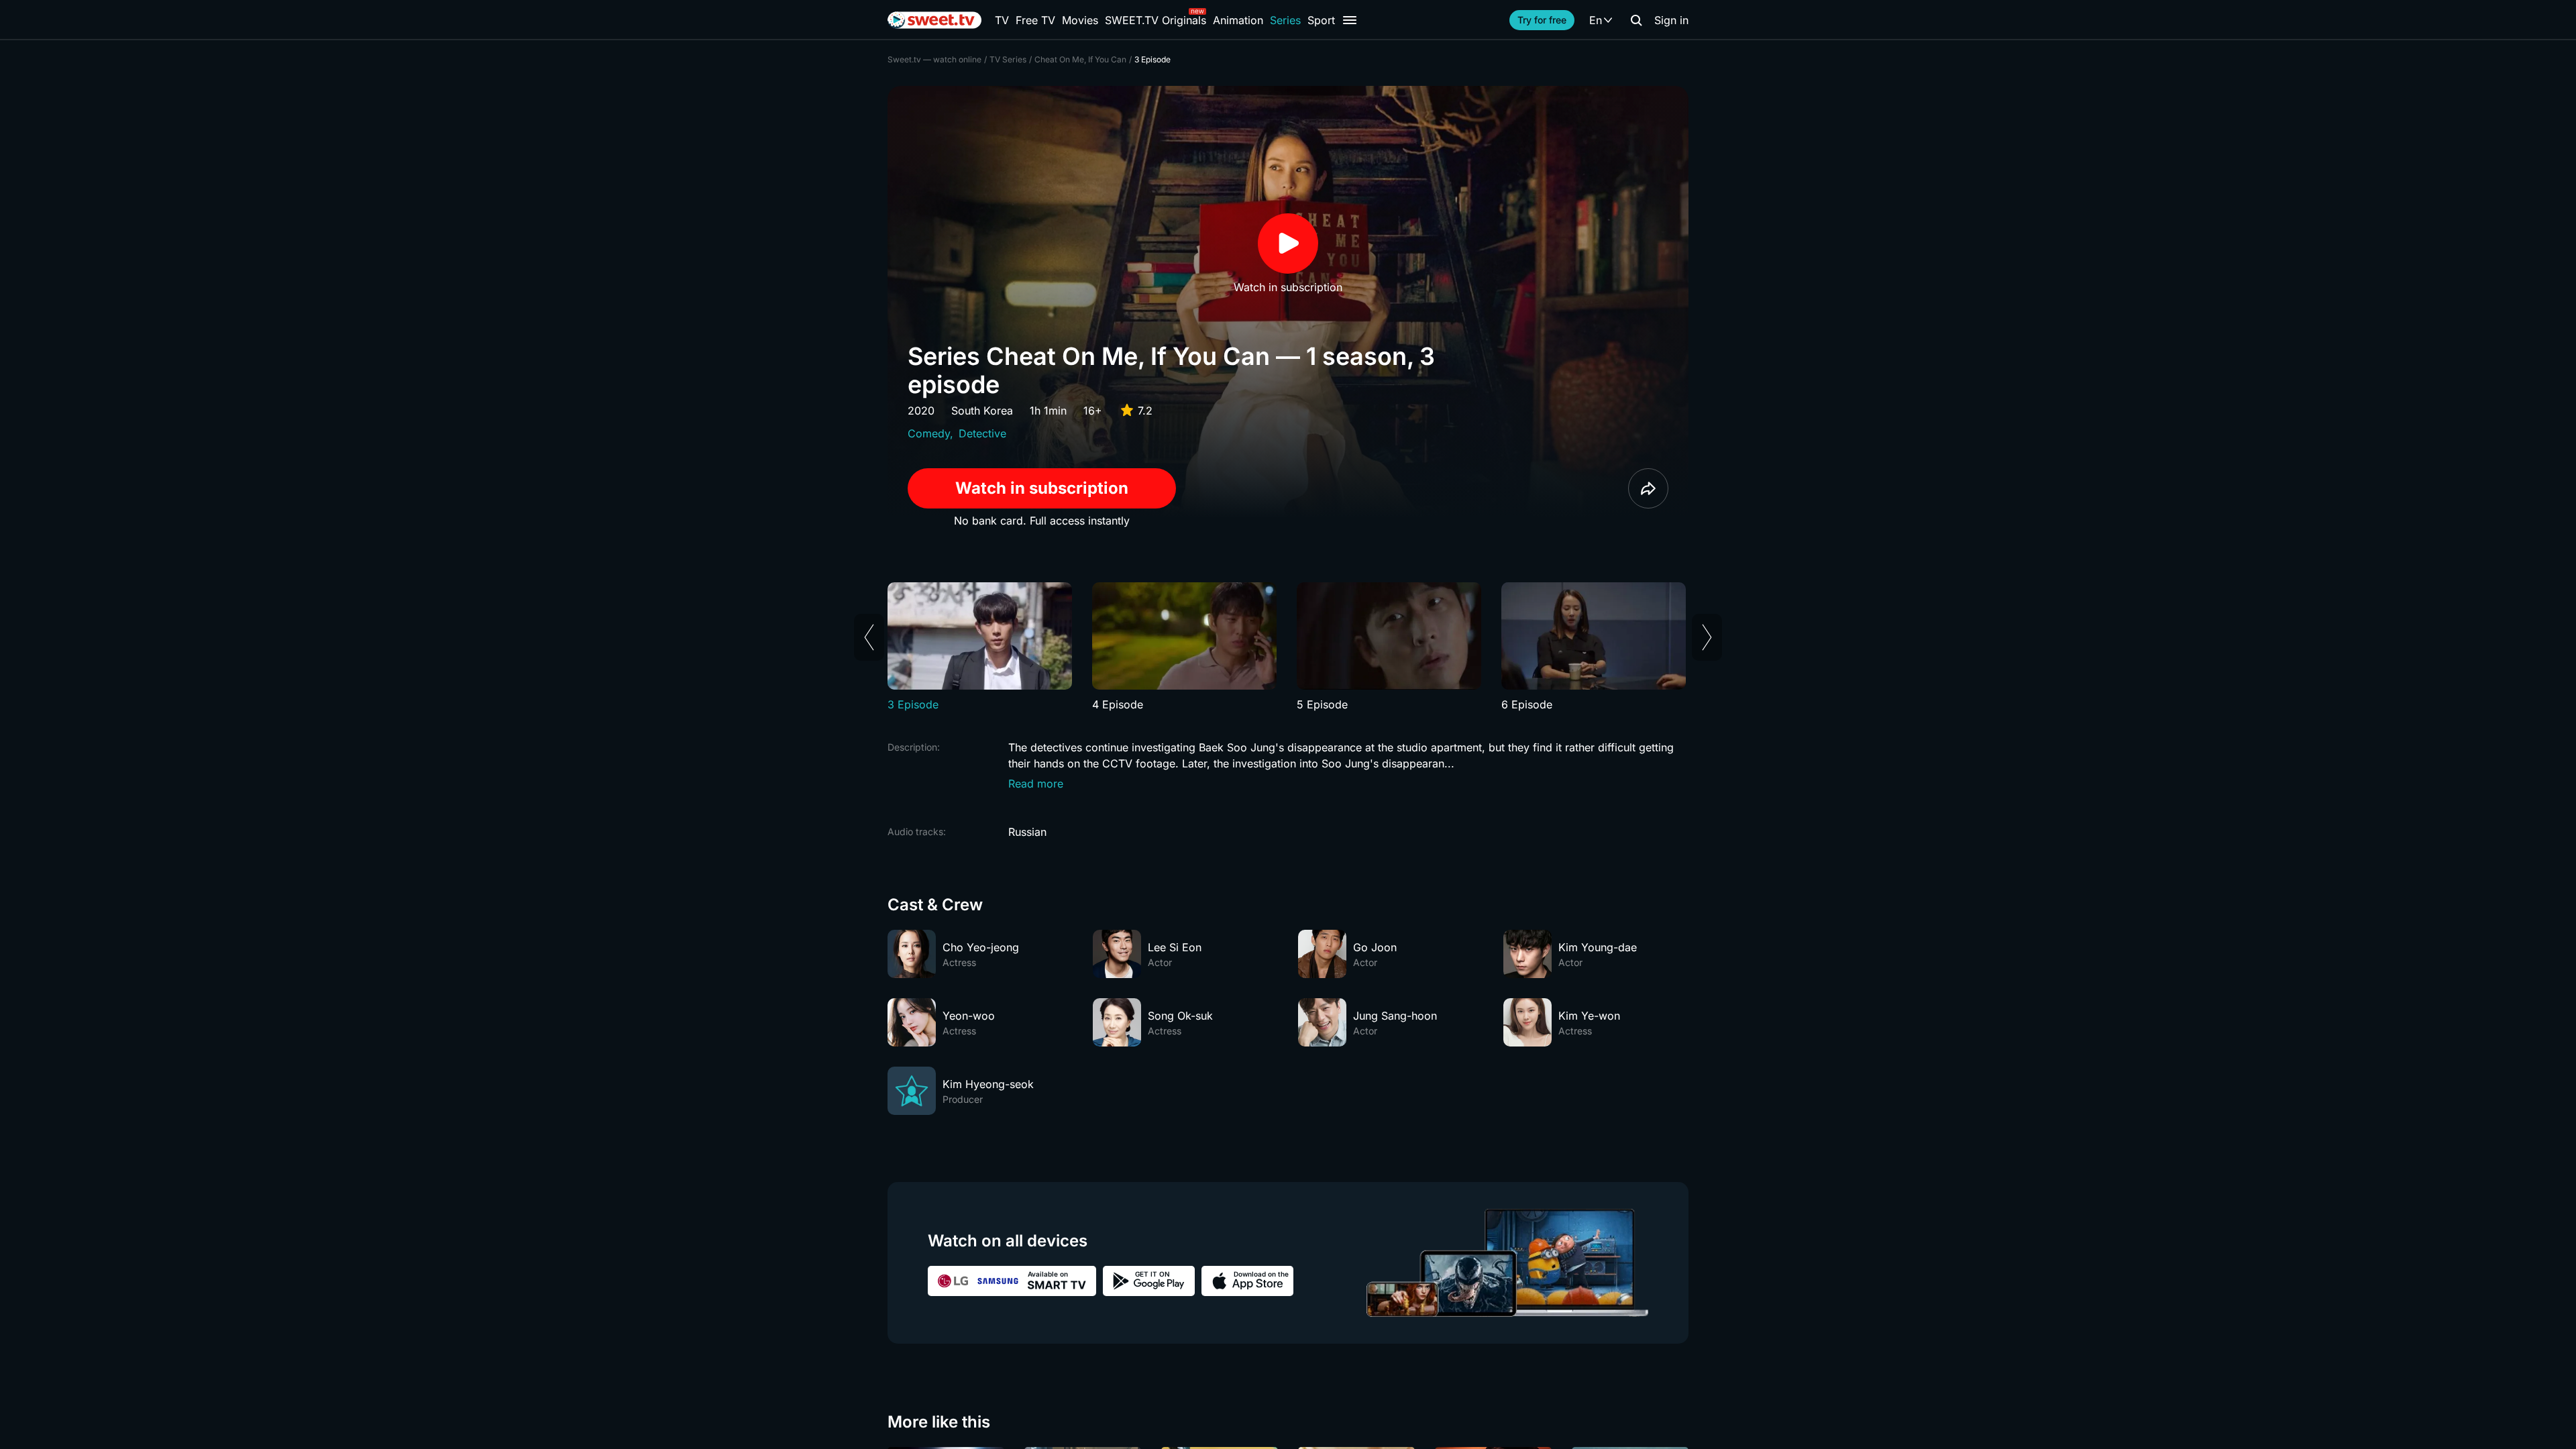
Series (1285, 20)
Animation (1238, 20)
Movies (1080, 20)
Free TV (1035, 20)
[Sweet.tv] (934, 20)
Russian (1027, 832)
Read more (1036, 784)
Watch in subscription (1042, 488)
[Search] (1636, 20)
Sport (1321, 20)
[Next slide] (1707, 637)
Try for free (1542, 20)
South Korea (982, 411)
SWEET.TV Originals (1156, 20)
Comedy (929, 433)
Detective (982, 433)
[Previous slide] (869, 637)
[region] (1288, 647)
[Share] (1648, 488)
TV (1002, 20)
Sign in (1671, 20)
